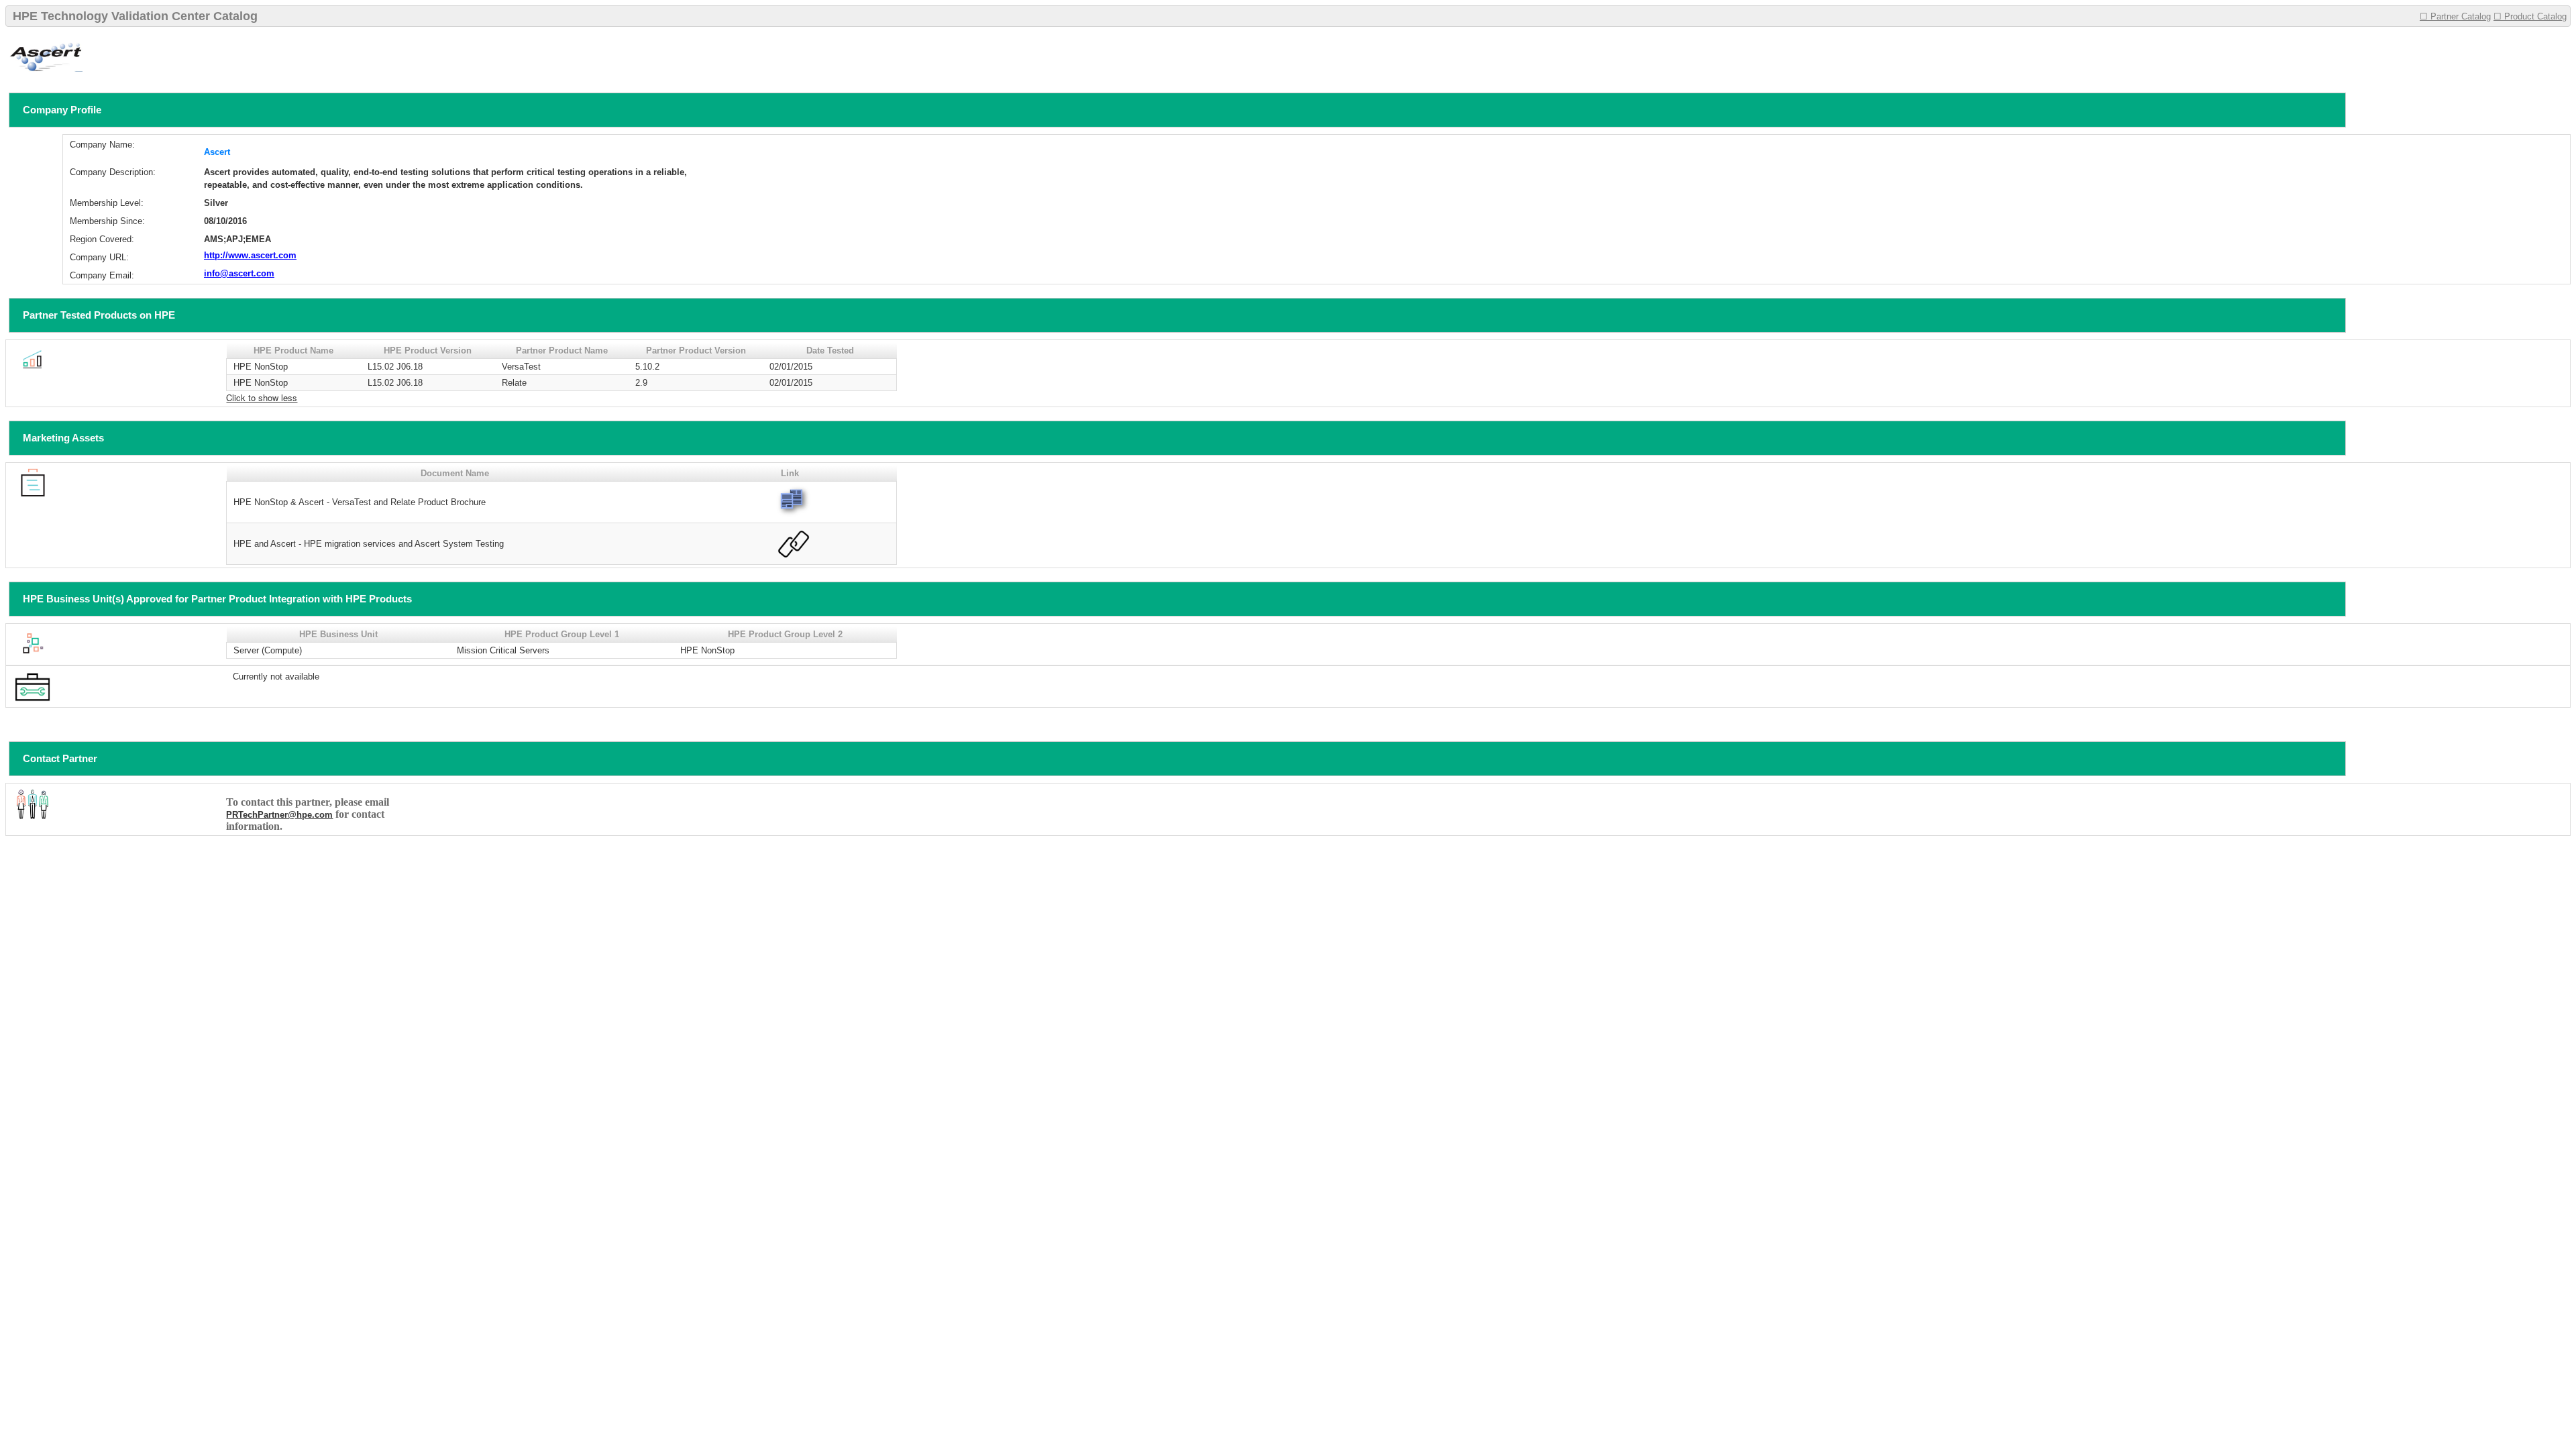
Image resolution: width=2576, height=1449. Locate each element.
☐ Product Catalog (2530, 16)
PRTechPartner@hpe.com (279, 815)
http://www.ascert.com (250, 255)
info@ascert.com (239, 273)
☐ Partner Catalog (2455, 16)
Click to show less (262, 397)
